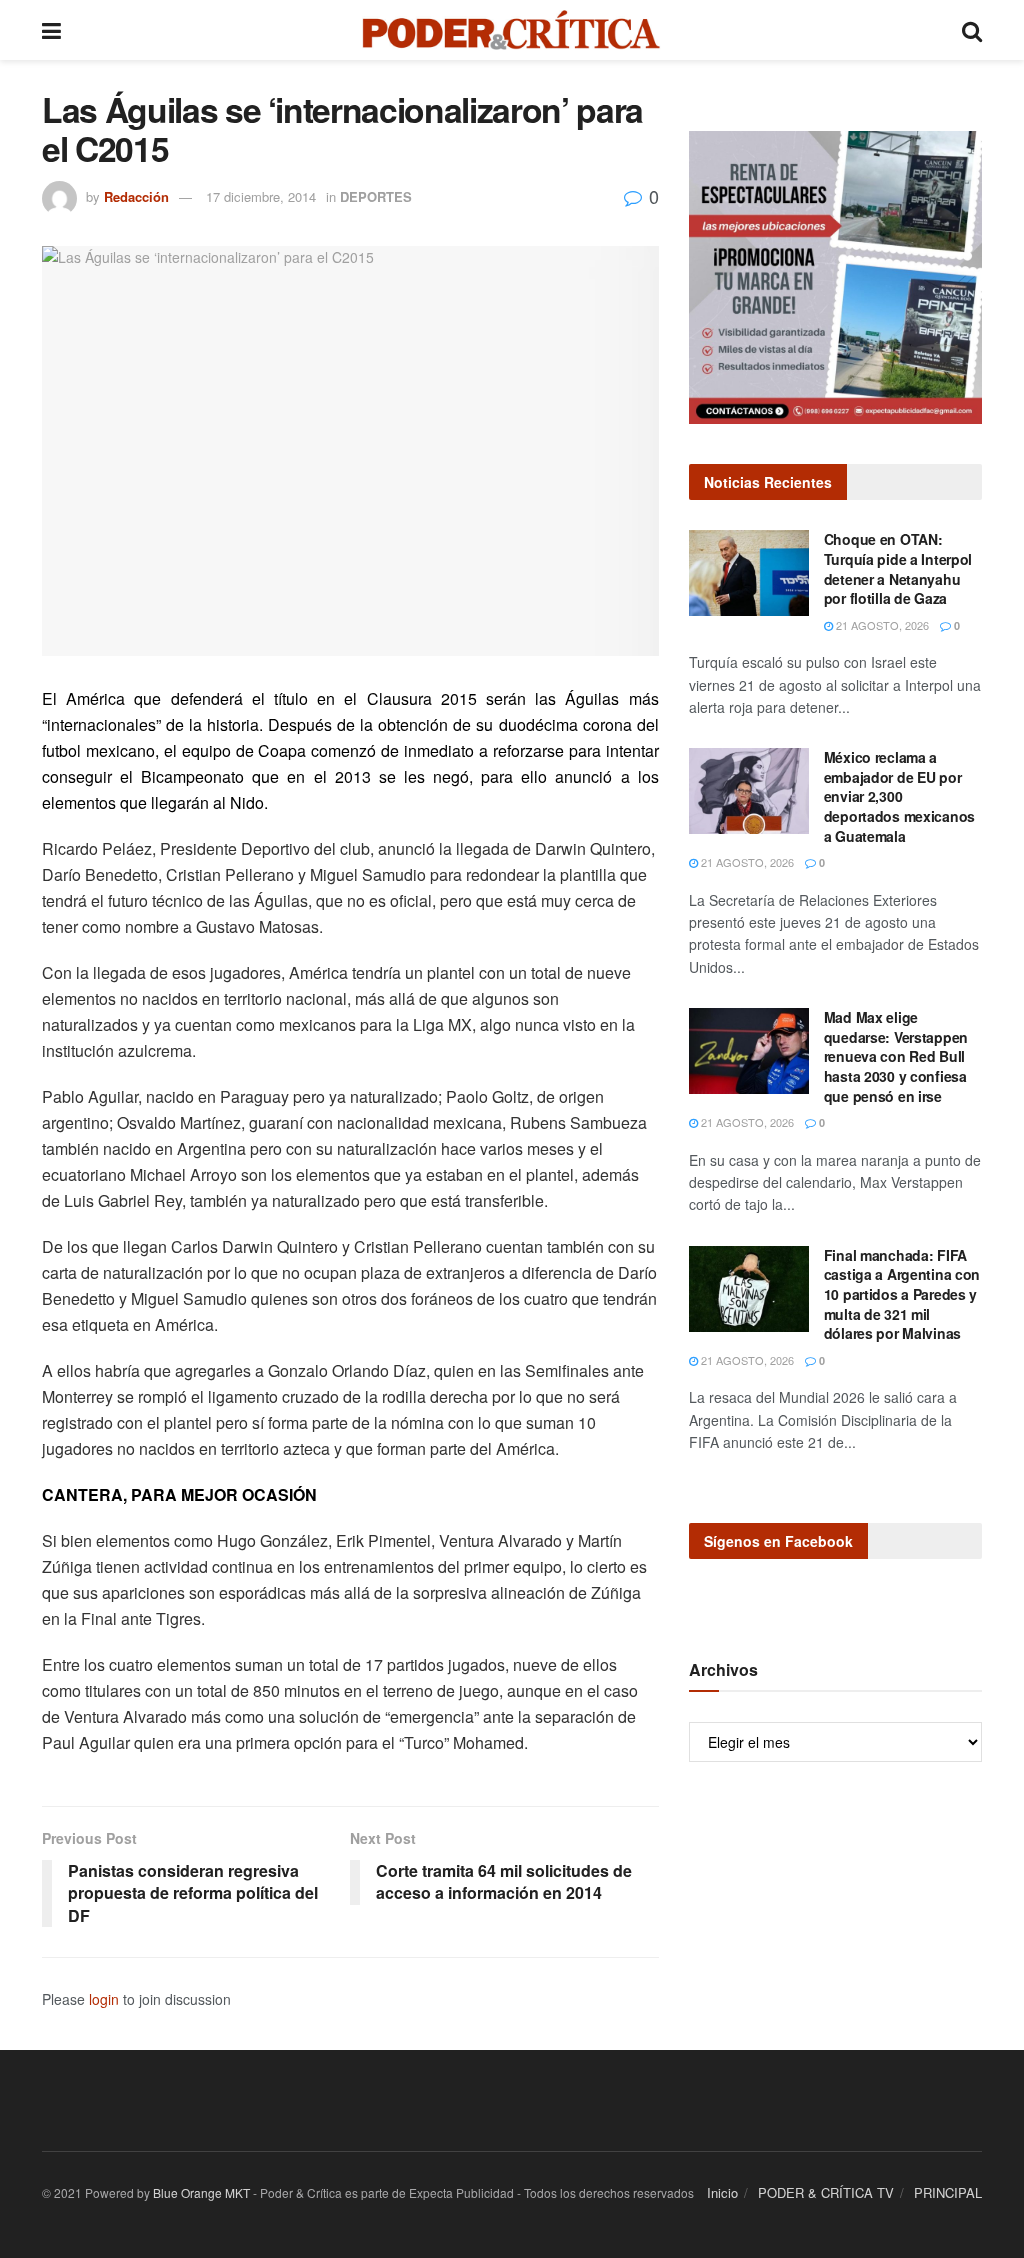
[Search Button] (972, 30)
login (104, 1999)
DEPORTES (376, 196)
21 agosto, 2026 (881, 625)
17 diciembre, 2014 (261, 196)
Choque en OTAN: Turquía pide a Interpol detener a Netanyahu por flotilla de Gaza (898, 568)
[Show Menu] (51, 30)
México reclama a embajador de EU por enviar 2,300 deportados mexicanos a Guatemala (899, 796)
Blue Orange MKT (201, 2192)
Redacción (136, 196)
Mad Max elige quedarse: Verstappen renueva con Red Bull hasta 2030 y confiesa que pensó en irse (896, 1056)
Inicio (722, 2192)
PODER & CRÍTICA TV (826, 2192)
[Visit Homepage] (511, 30)
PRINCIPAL (948, 2192)
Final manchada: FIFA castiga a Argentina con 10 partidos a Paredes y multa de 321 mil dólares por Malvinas (902, 1294)
